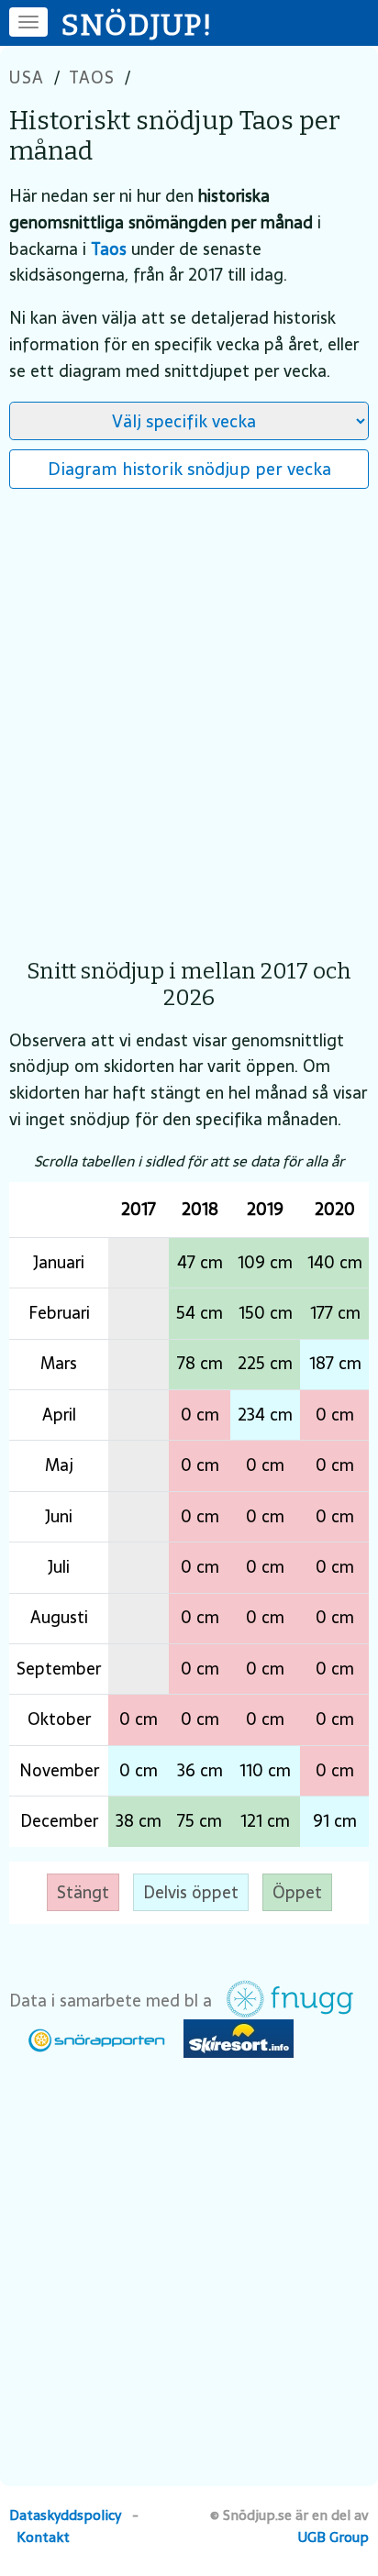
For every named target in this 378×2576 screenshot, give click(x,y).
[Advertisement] (189, 714)
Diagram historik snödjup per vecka (189, 469)
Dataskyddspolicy (65, 2515)
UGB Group (334, 2537)
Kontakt (43, 2537)
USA (27, 77)
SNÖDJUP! (138, 25)
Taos (92, 77)
